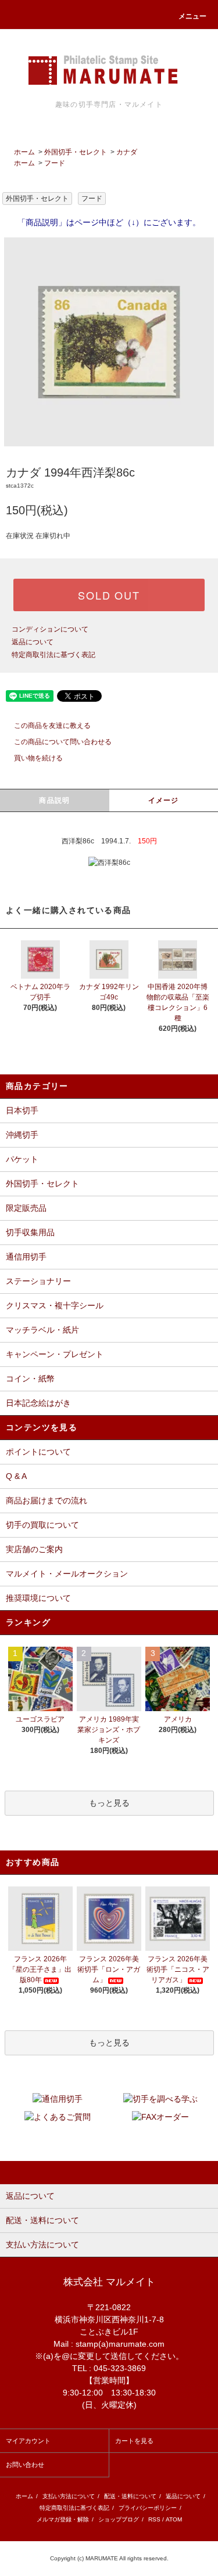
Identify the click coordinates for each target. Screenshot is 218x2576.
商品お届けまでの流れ (47, 1500)
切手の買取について (42, 1525)
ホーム (24, 152)
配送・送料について (130, 2496)
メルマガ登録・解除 (63, 2519)
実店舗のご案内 (34, 1549)
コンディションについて (50, 629)
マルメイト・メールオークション (67, 1574)
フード (55, 163)
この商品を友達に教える (52, 726)
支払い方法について (69, 2496)
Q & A (16, 1476)
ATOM (174, 2519)
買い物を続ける (38, 758)
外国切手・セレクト (76, 152)
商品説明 (54, 800)
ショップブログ (119, 2519)
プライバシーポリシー (148, 2508)
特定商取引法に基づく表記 (53, 655)
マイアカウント (28, 2441)
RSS (154, 2519)
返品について (33, 642)
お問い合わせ (25, 2465)
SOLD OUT (109, 595)
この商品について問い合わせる (63, 742)
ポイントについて (38, 1452)
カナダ (127, 152)
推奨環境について (38, 1598)
